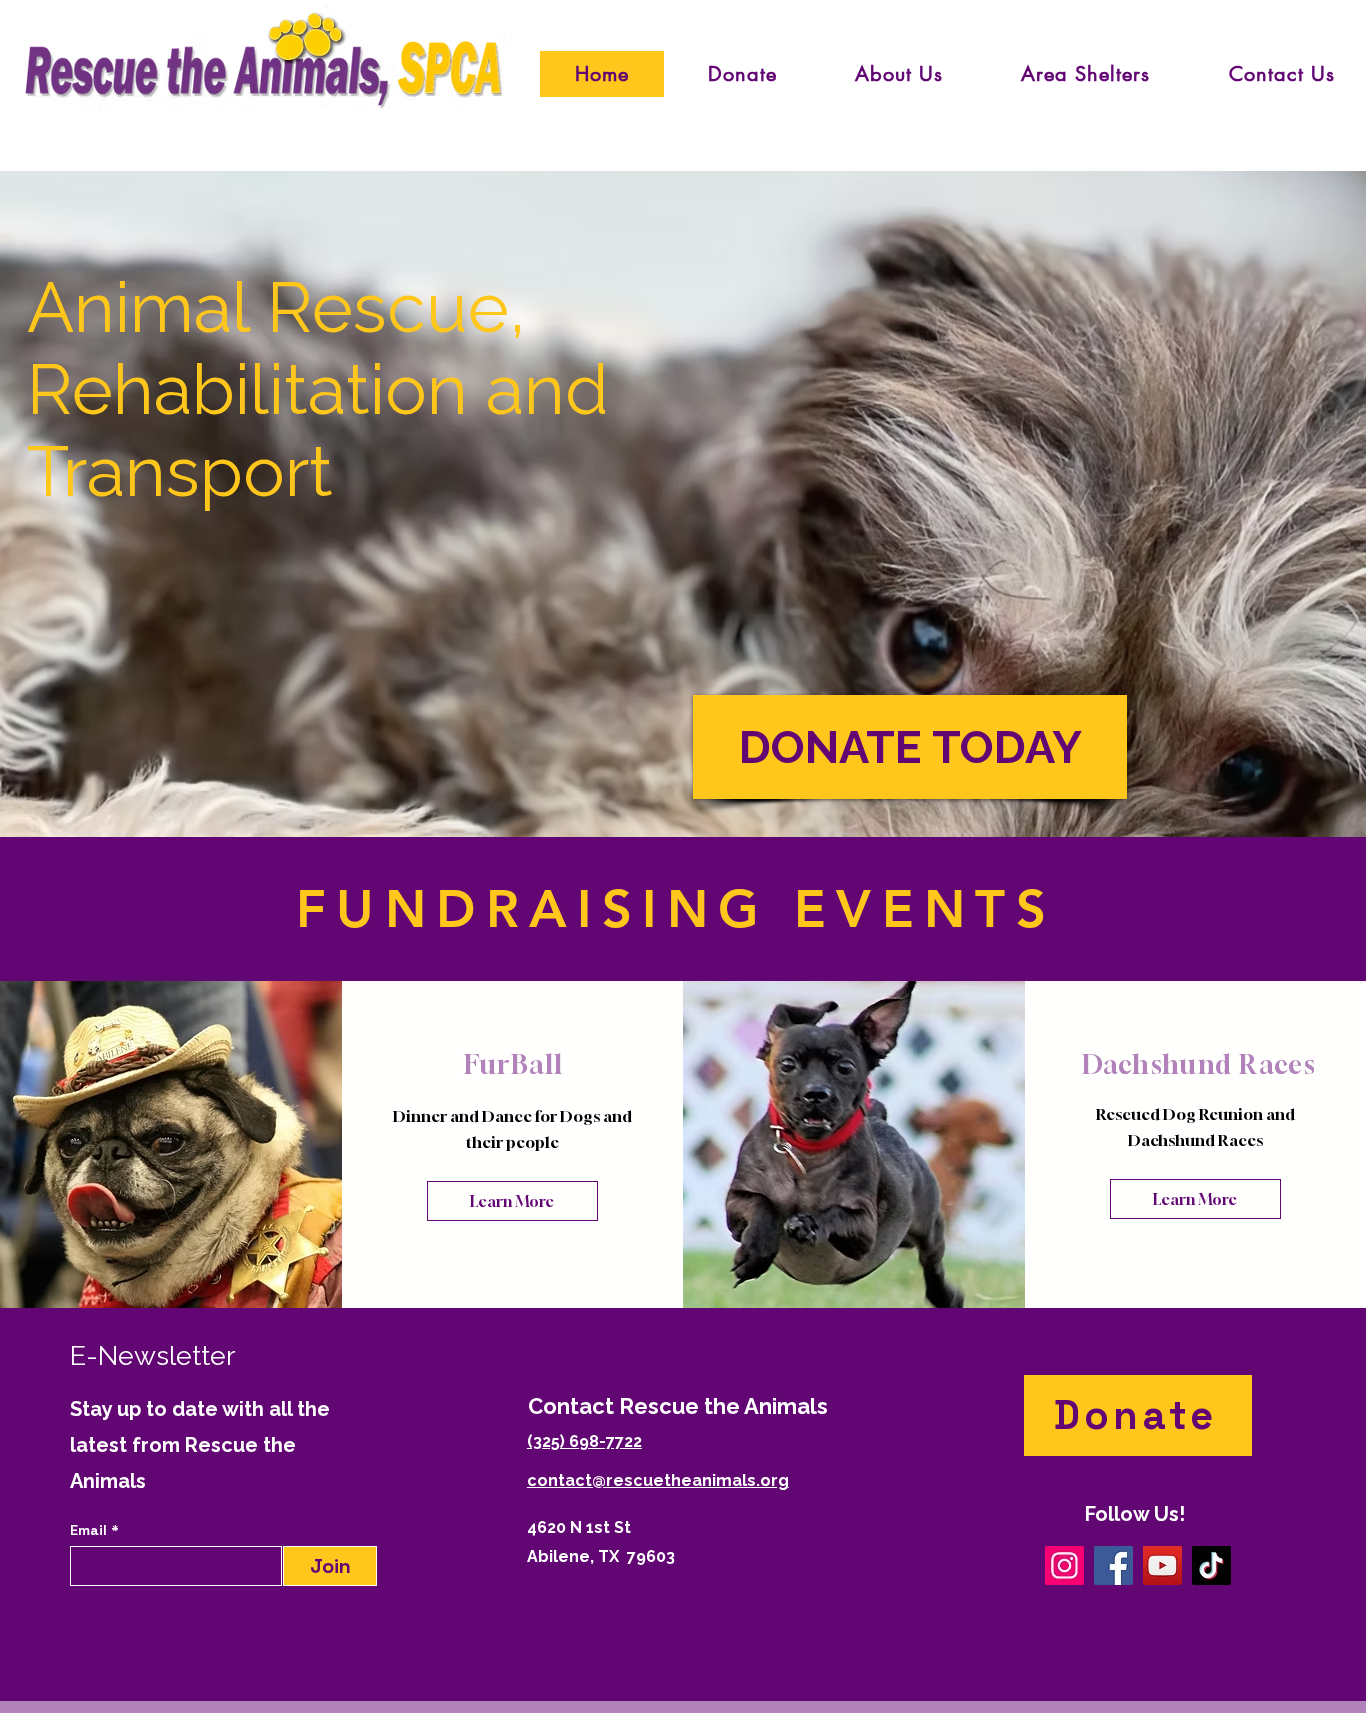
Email (90, 1530)
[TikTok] (1211, 1565)
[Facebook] (1113, 1565)
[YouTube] (1162, 1565)
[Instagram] (1064, 1565)
